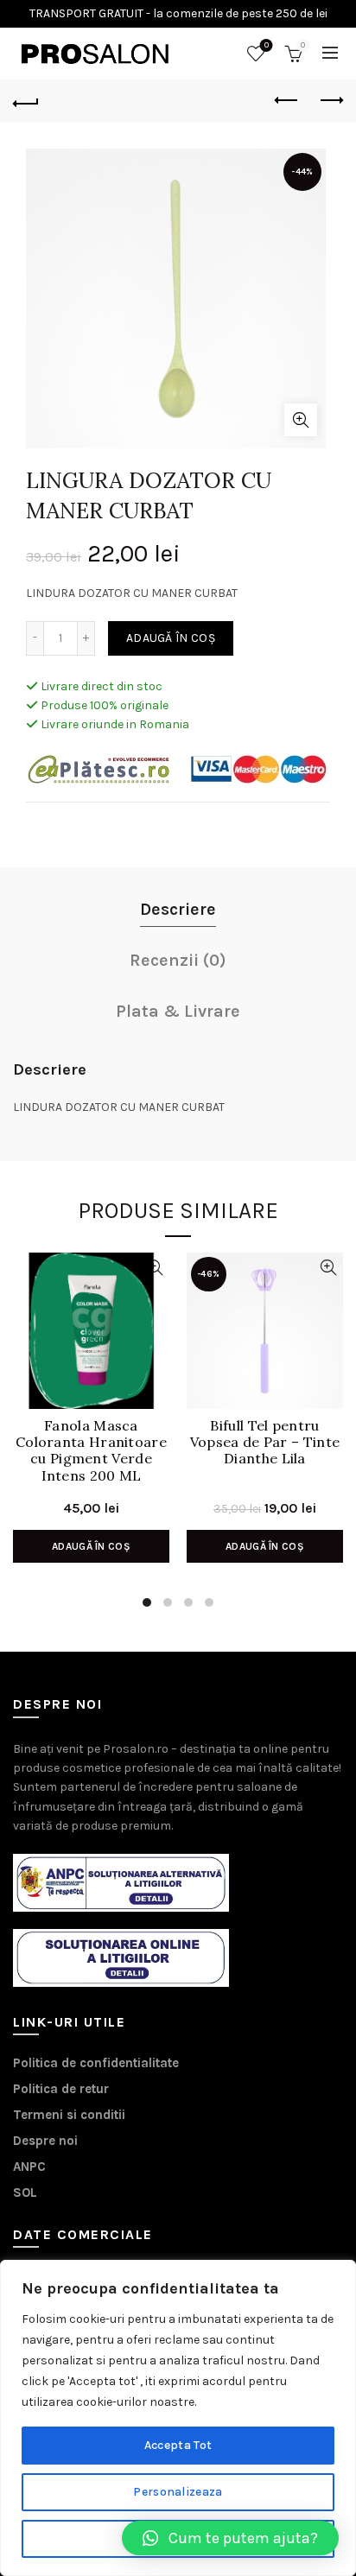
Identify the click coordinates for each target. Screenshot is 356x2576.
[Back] (26, 101)
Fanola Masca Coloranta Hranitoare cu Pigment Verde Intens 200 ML (91, 1451)
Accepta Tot (178, 2445)
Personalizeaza (178, 2492)
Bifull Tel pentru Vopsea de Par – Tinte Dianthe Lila (265, 1442)
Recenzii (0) (178, 960)
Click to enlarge (301, 420)
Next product (330, 101)
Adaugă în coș (171, 638)
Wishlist (267, 45)
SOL (25, 2192)
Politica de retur (61, 2089)
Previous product (287, 101)
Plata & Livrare (178, 1011)
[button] (230, 2538)
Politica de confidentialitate (96, 2063)
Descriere (178, 909)
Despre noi (45, 2141)
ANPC (29, 2167)
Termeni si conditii (69, 2115)
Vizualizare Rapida (154, 1268)
